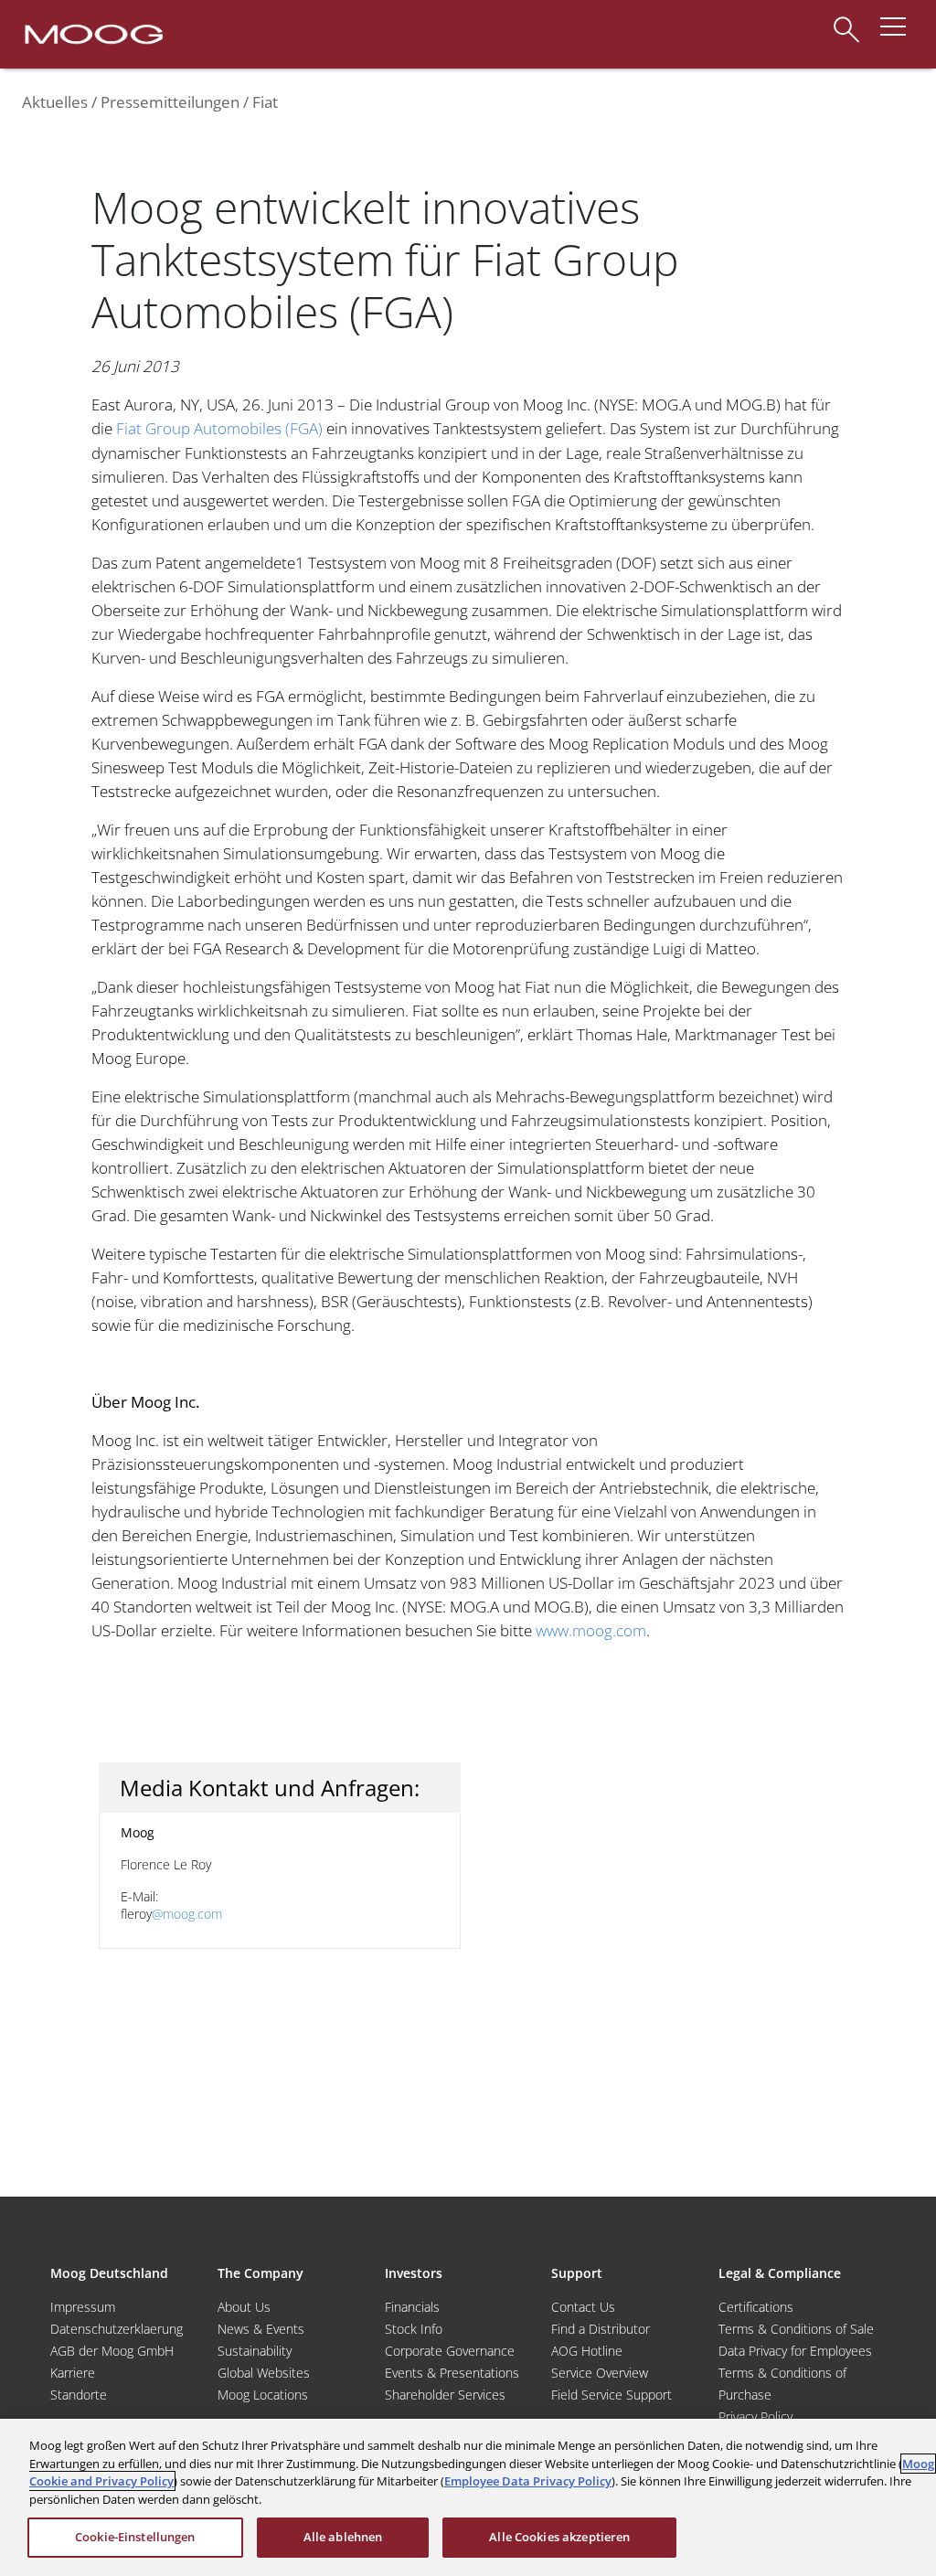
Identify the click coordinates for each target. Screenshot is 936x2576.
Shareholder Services (445, 2395)
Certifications (756, 2307)
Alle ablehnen (343, 2537)
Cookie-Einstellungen (135, 2537)
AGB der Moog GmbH (112, 2351)
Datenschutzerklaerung (117, 2329)
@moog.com (187, 1914)
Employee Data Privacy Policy (528, 2481)
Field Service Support (612, 2395)
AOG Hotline (587, 2351)
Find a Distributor (601, 2329)
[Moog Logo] (92, 33)
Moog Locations (263, 2395)
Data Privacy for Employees (795, 2351)
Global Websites (264, 2373)
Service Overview (600, 2373)
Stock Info (414, 2329)
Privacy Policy (755, 2416)
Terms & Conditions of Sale (796, 2329)
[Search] (846, 21)
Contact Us (583, 2307)
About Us (244, 2307)
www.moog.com (591, 1630)
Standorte (79, 2395)
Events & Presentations (452, 2373)
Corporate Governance (450, 2351)
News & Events (261, 2329)
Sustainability (255, 2351)
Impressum (83, 2307)
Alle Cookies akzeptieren (559, 2537)
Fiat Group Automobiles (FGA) (219, 428)
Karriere (73, 2373)
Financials (412, 2307)
